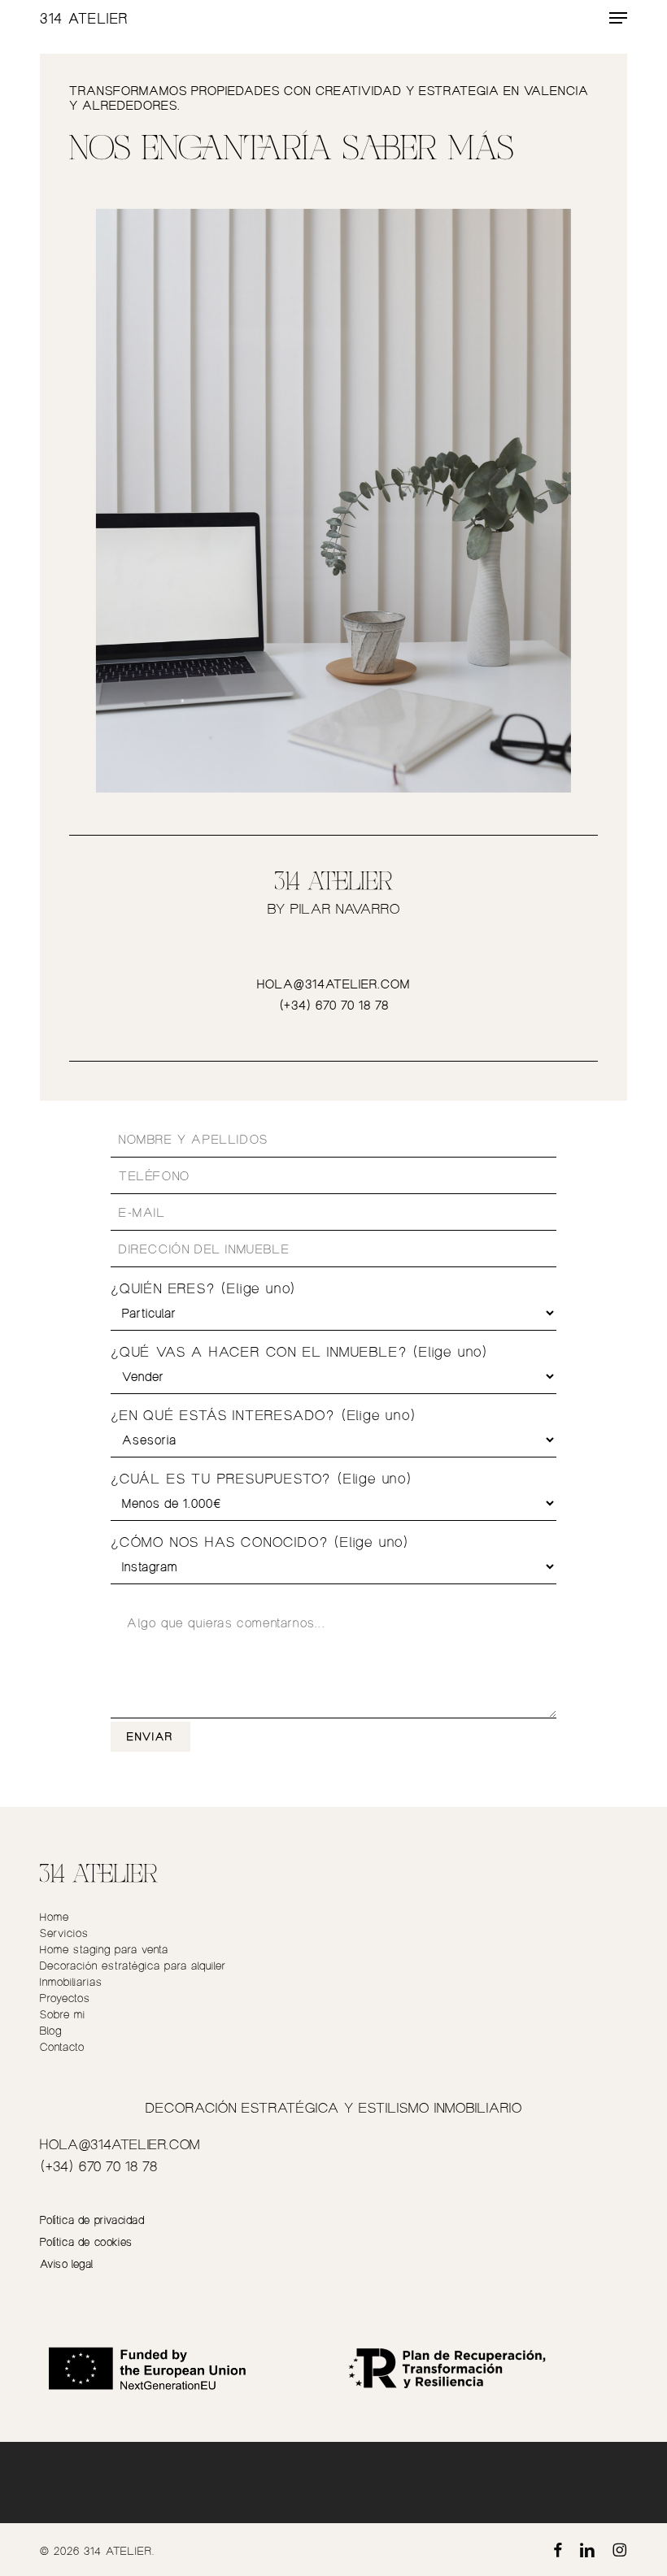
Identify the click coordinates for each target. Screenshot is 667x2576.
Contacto (62, 2046)
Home (54, 1916)
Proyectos (65, 1998)
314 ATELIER (84, 18)
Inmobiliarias (71, 1981)
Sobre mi (63, 2014)
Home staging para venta (104, 1949)
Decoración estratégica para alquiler (133, 1965)
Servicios (64, 1933)
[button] (618, 18)
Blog (51, 2030)
